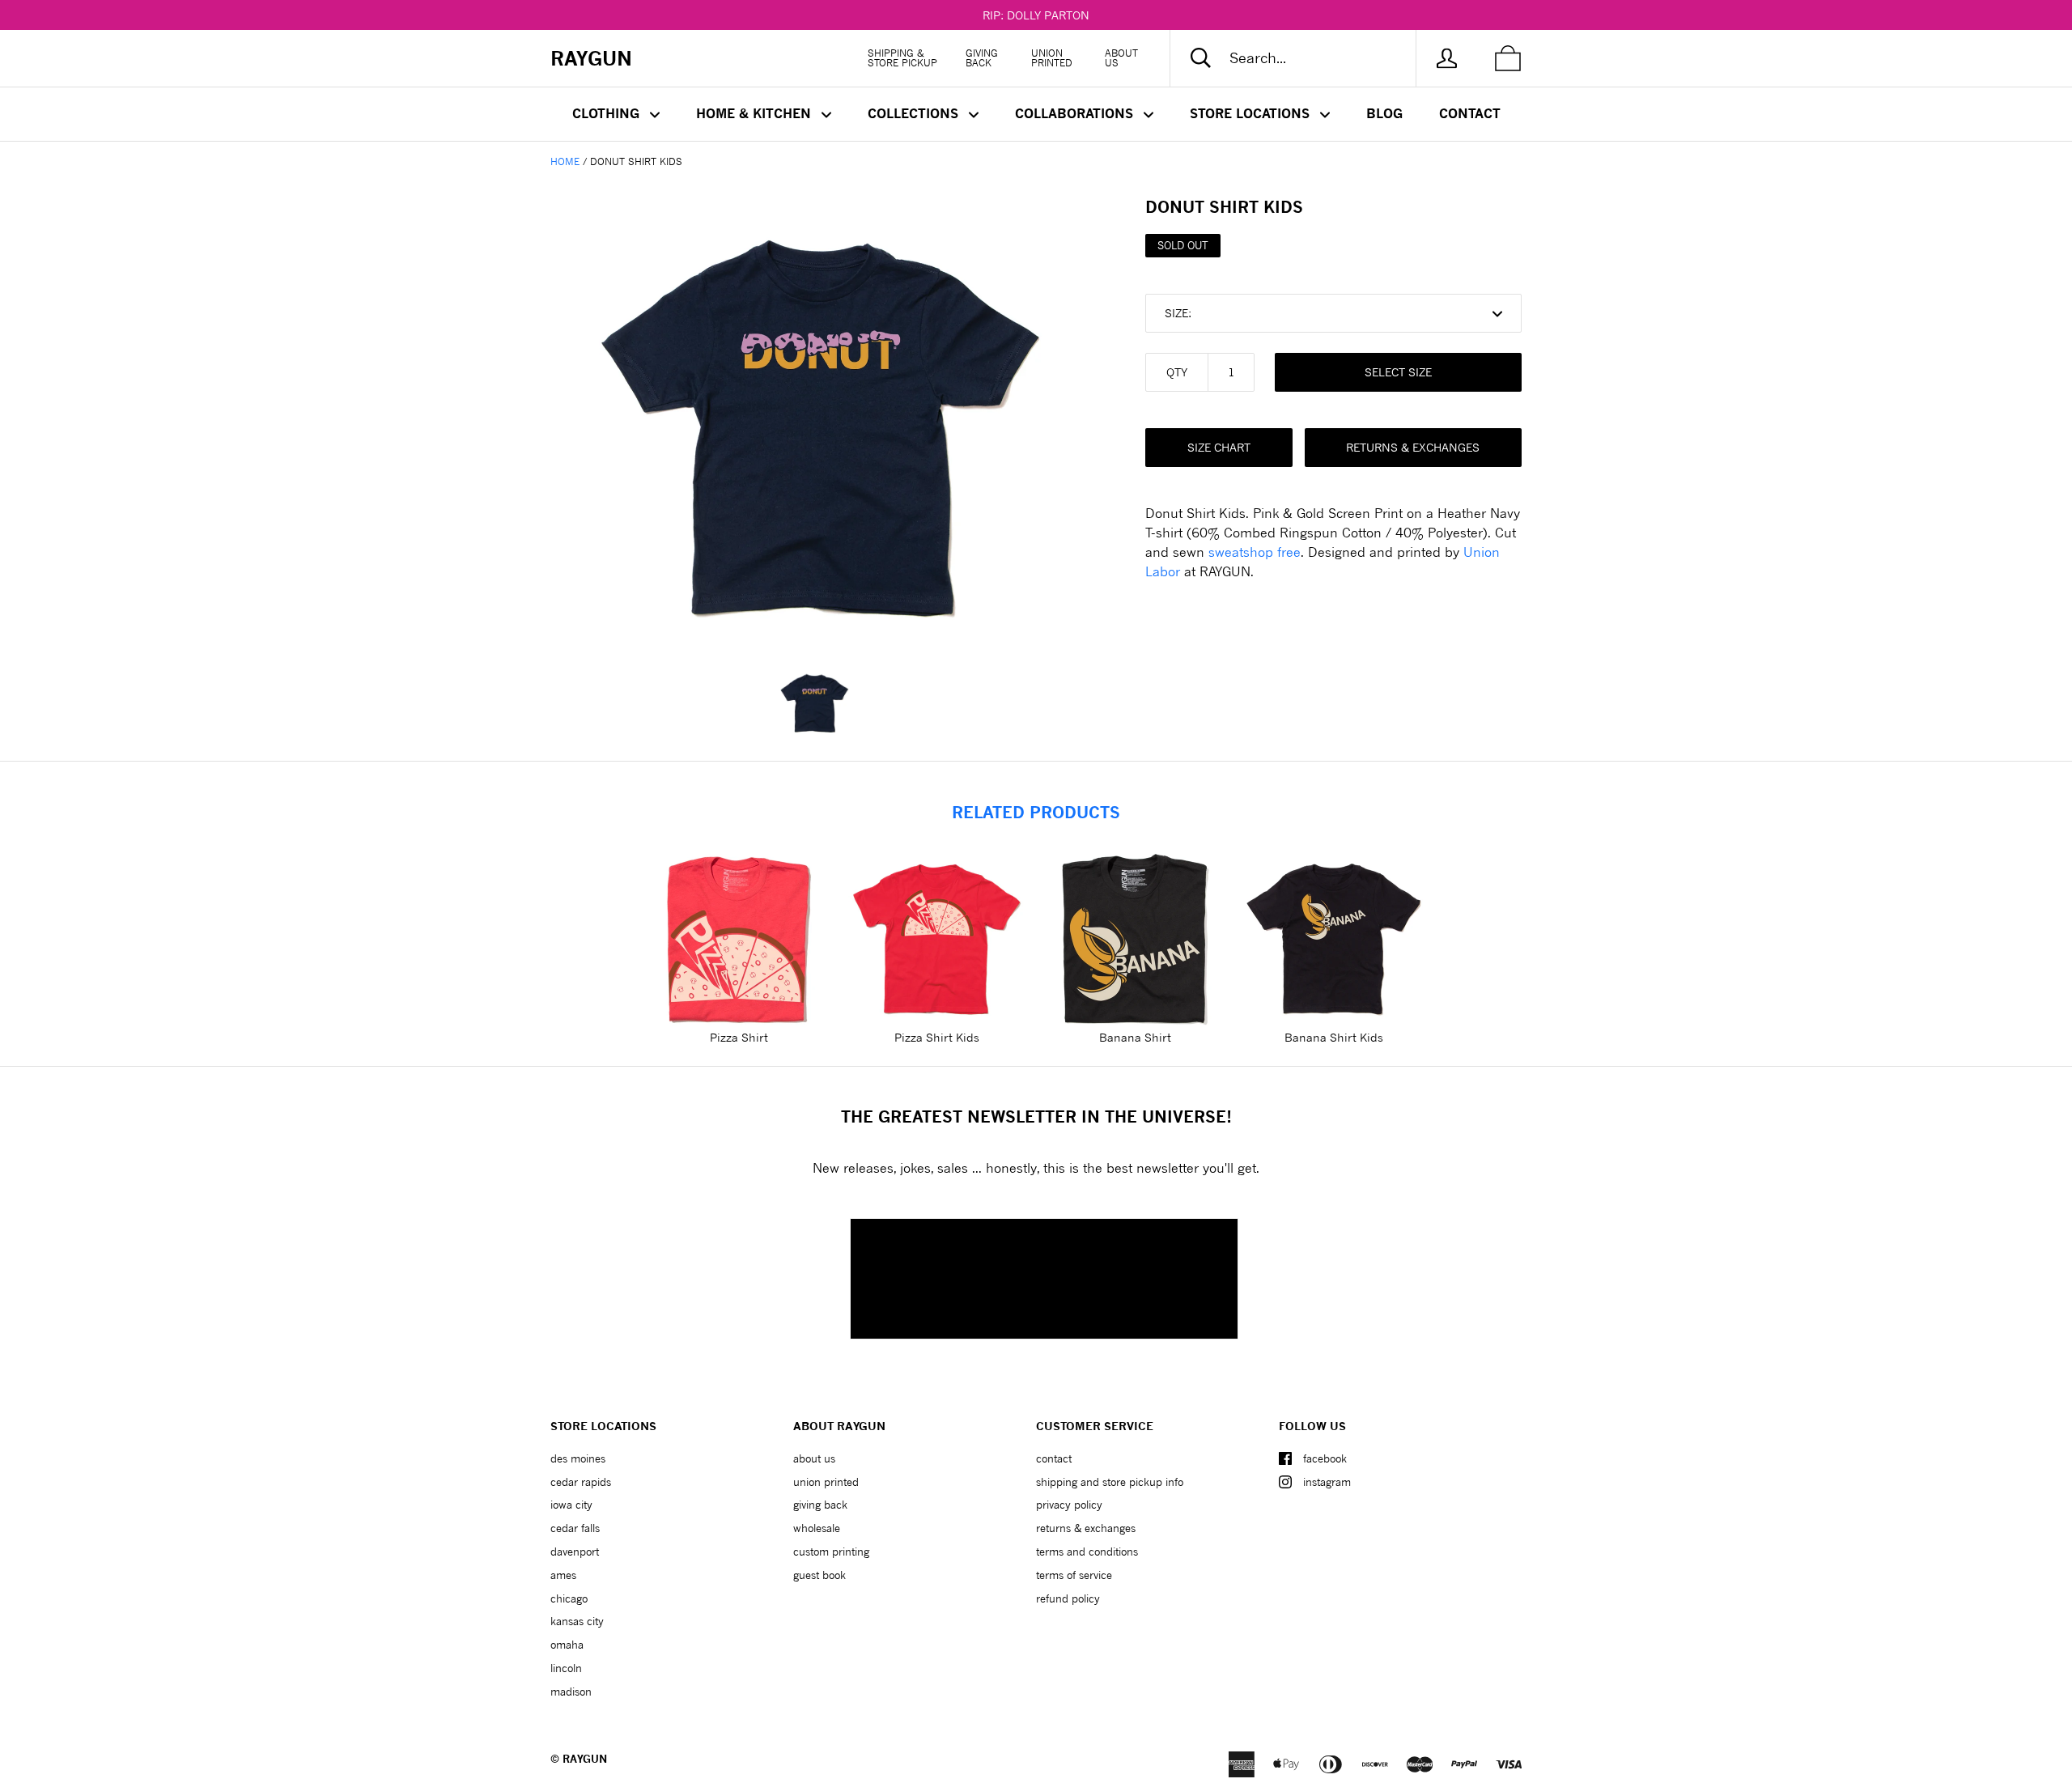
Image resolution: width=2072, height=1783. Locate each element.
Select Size (1398, 372)
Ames (563, 1575)
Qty (1177, 372)
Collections (915, 113)
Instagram (1327, 1482)
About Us (1121, 58)
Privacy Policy (1069, 1505)
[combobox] (1306, 58)
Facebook (1325, 1458)
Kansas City (577, 1621)
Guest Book (819, 1575)
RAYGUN (585, 1759)
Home (565, 161)
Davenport (575, 1552)
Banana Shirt (1135, 1037)
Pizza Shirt (739, 1037)
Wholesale (817, 1528)
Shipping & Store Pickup (902, 58)
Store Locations (1252, 113)
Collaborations (1076, 113)
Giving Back (982, 58)
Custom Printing (831, 1552)
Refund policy (1068, 1598)
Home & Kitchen (756, 113)
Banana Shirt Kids (1334, 1037)
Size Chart (1219, 447)
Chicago (569, 1598)
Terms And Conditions (1087, 1552)
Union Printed (1052, 58)
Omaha (567, 1645)
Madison (571, 1692)
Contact (1470, 113)
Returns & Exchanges (1413, 447)
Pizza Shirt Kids (937, 1037)
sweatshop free (1255, 552)
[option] (822, 421)
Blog (1384, 113)
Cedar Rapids (581, 1482)
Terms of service (1074, 1575)
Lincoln (566, 1668)
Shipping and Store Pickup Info (1110, 1482)
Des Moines (578, 1458)
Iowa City (571, 1505)
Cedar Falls (575, 1528)
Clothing (608, 113)
